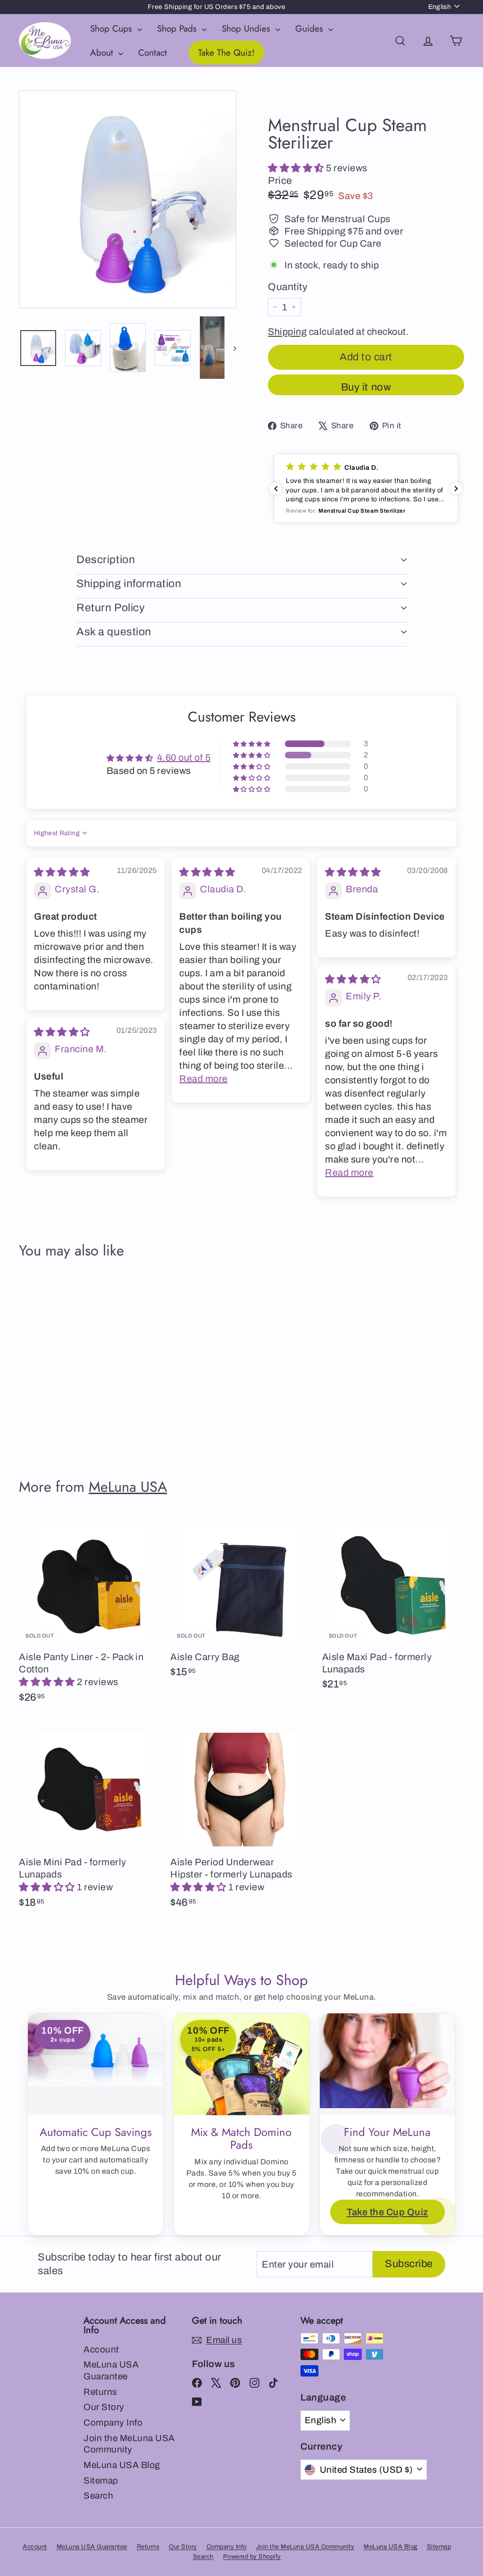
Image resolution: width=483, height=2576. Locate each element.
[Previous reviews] (276, 489)
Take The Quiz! (226, 53)
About (103, 53)
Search (98, 2496)
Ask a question (114, 632)
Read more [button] (204, 1079)
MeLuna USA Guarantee (111, 2370)
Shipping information (129, 584)
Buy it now (366, 387)
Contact (153, 53)
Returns (100, 2392)
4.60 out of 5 (184, 757)
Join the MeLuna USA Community (129, 2444)
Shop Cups (112, 29)
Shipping (287, 332)
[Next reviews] (456, 489)
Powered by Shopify (252, 2557)
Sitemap (101, 2480)
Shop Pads (178, 29)
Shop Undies (247, 29)
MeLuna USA (128, 1487)
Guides (311, 29)
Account (101, 2349)
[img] (62, 872)
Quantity (288, 287)
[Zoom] (128, 199)
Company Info (113, 2422)
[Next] (230, 348)
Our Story (104, 2407)
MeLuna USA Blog (122, 2465)
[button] (297, 168)
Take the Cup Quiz (387, 2212)
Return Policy (111, 608)
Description (106, 560)
